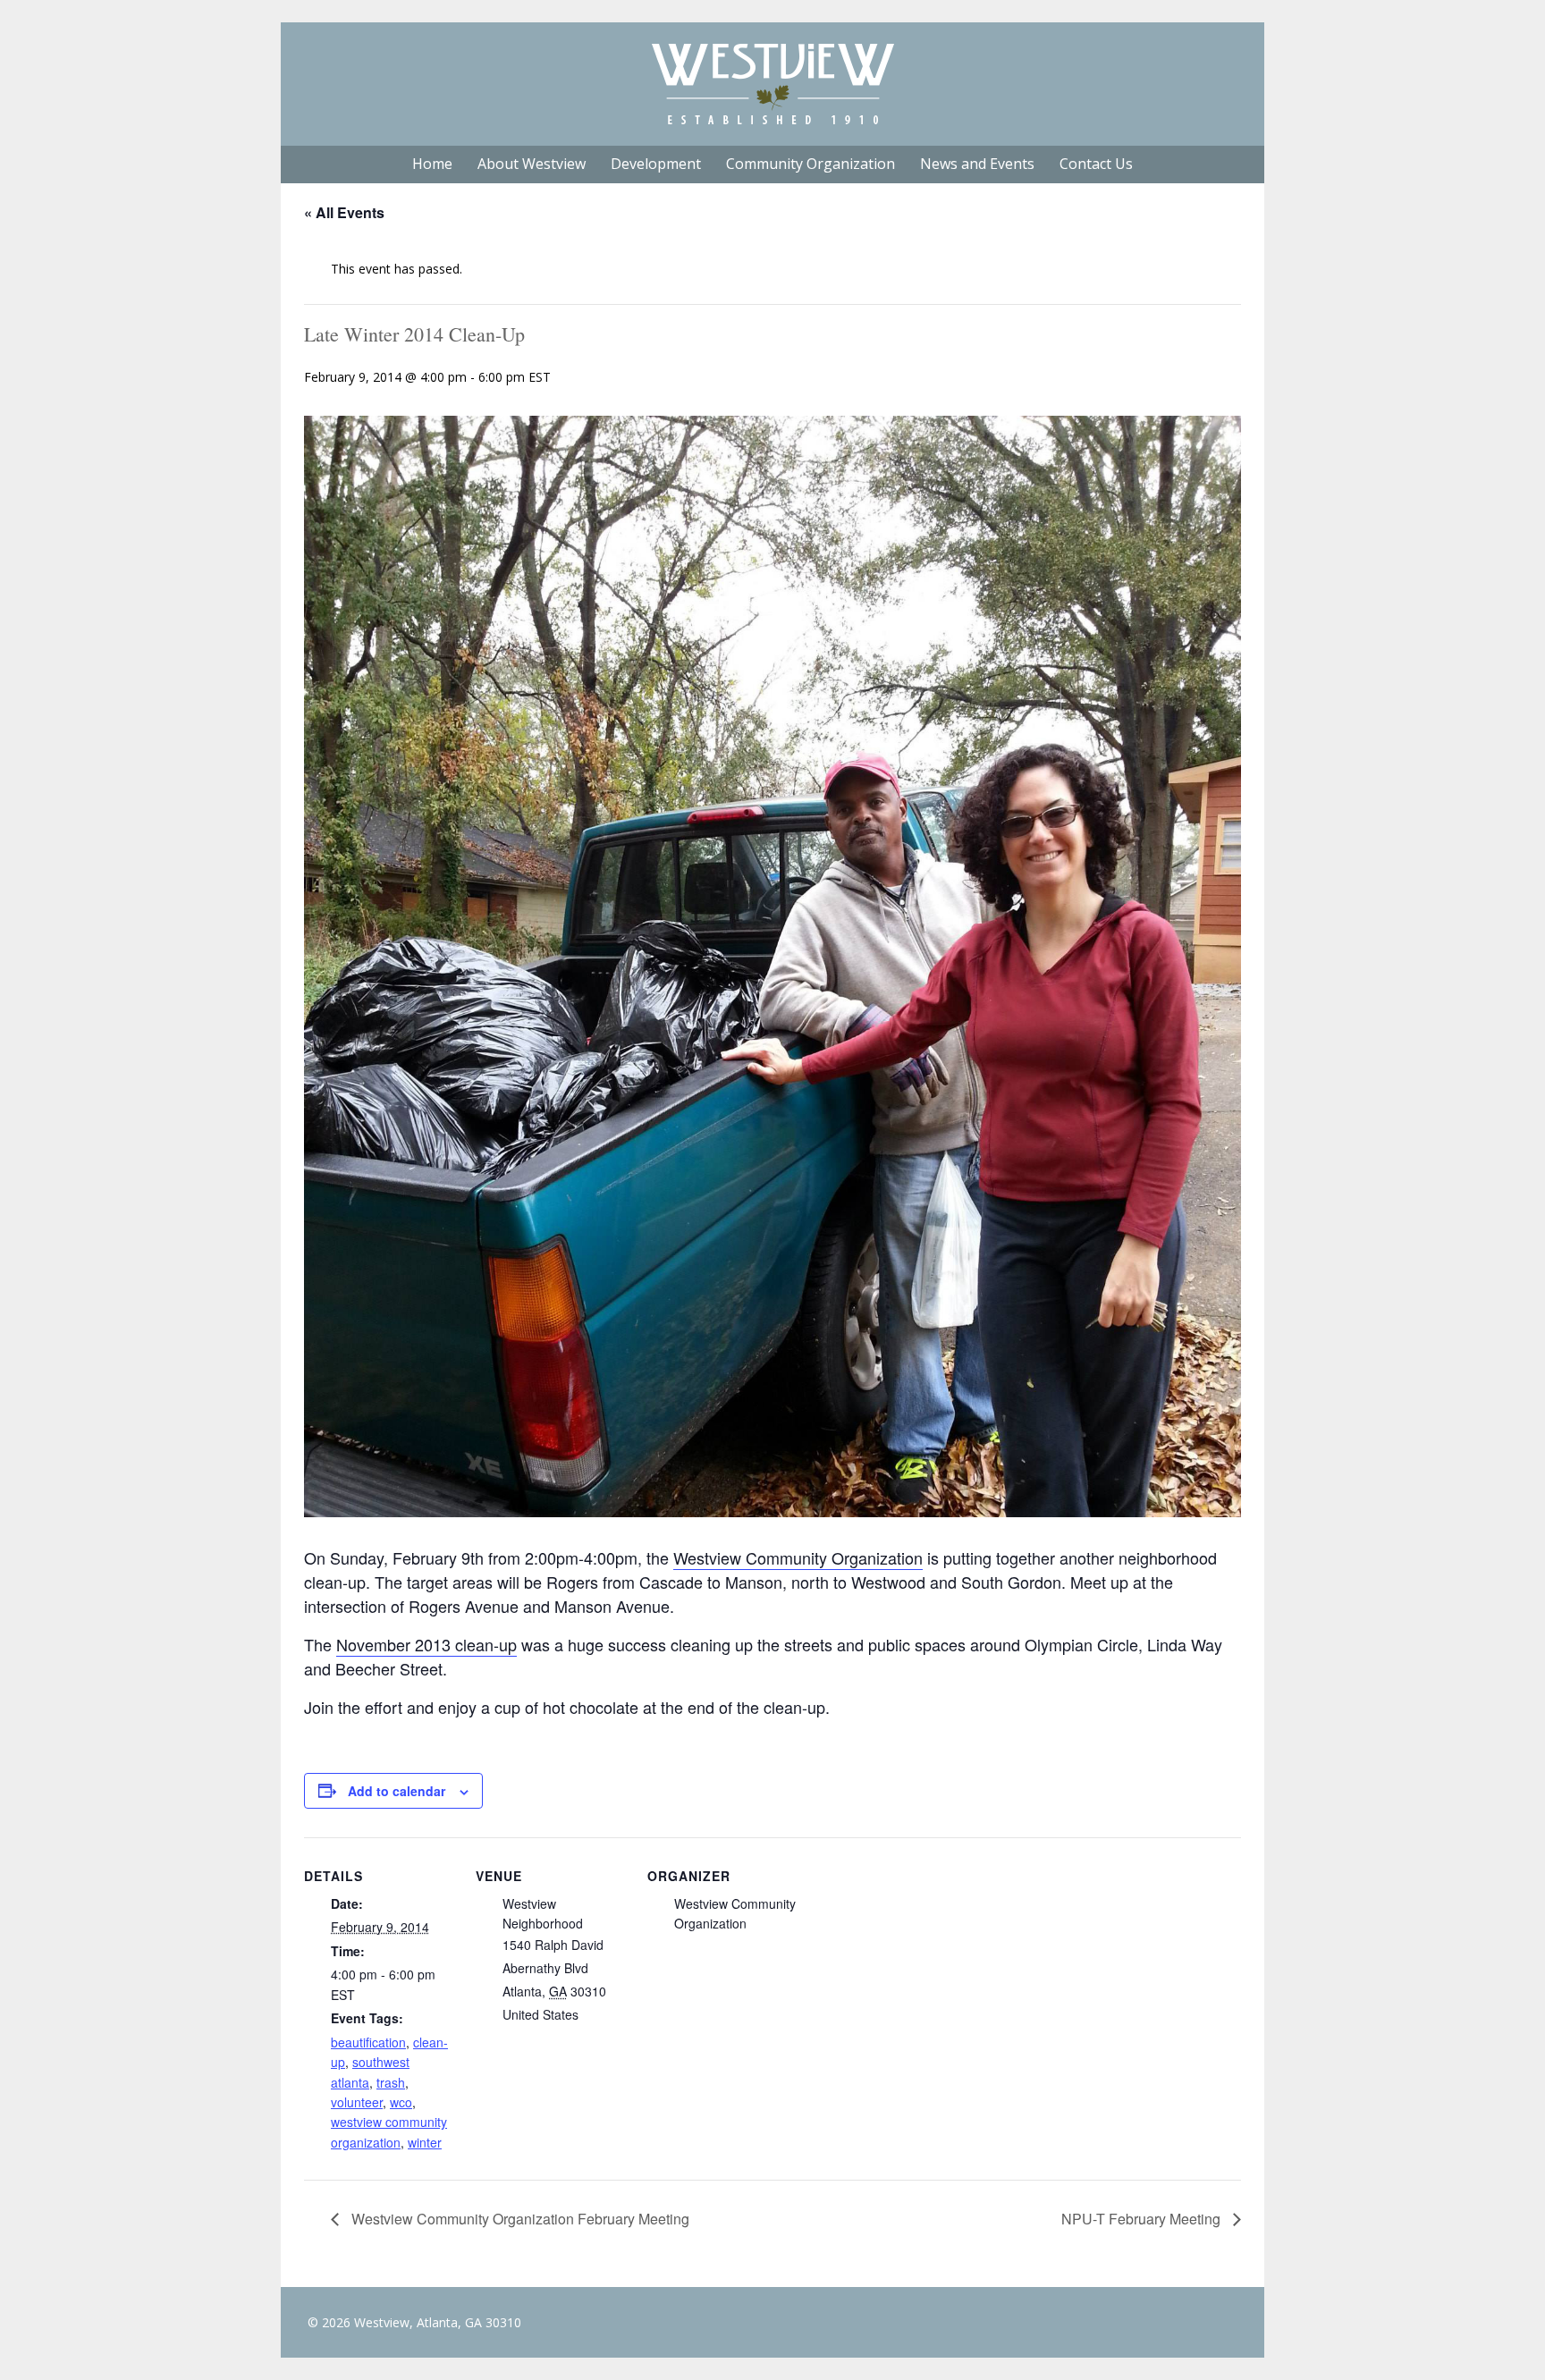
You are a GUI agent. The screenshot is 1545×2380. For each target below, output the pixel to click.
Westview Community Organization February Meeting (519, 2219)
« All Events (344, 212)
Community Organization (810, 164)
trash (391, 2082)
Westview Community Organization (798, 1557)
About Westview (532, 164)
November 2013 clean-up (426, 1644)
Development (656, 164)
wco (401, 2102)
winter (425, 2142)
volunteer (357, 2102)
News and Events (977, 164)
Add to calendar (397, 1791)
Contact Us (1096, 164)
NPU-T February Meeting (1143, 2219)
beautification (368, 2042)
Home (432, 164)
